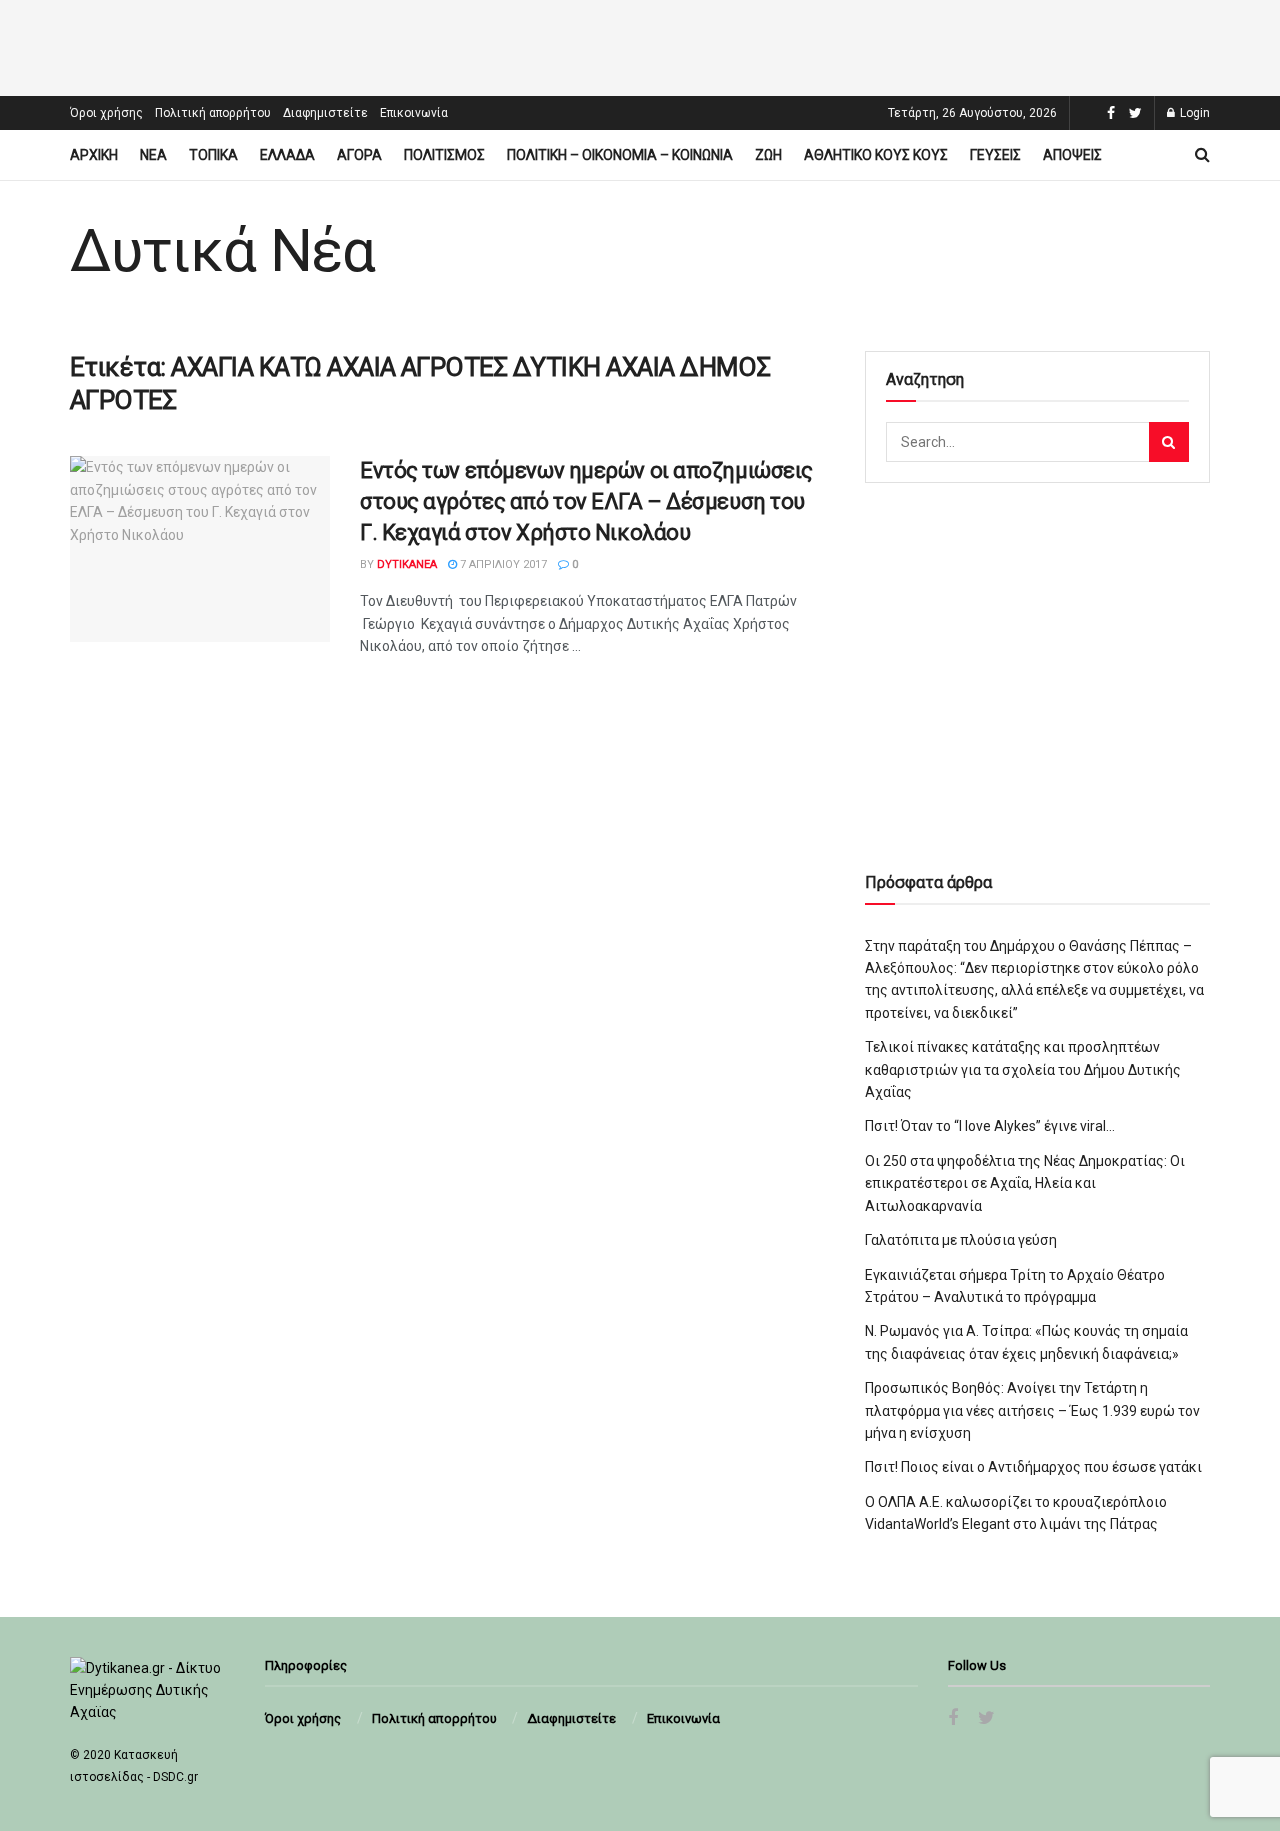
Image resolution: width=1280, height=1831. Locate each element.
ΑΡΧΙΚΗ (94, 155)
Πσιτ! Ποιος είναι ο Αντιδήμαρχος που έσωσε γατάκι (1033, 1467)
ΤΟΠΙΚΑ (213, 155)
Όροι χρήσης (106, 113)
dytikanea (407, 564)
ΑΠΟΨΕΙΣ (1072, 155)
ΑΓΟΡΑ (359, 155)
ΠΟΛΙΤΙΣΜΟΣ (444, 155)
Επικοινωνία (414, 113)
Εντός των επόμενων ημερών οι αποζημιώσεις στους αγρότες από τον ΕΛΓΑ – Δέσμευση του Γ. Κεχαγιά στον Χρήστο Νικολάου (586, 501)
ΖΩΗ (768, 155)
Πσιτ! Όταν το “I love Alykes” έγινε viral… (990, 1126)
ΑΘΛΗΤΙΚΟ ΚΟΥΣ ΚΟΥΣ (876, 155)
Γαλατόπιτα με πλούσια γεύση (961, 1240)
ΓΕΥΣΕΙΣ (995, 155)
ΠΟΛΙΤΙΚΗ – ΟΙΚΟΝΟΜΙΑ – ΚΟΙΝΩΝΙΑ (620, 155)
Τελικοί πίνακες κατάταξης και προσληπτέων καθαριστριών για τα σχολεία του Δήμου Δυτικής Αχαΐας (1023, 1069)
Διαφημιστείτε (325, 113)
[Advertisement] (640, 45)
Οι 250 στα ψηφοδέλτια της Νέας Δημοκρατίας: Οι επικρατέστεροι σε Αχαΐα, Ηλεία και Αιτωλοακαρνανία (1025, 1183)
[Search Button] (1169, 442)
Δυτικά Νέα (222, 251)
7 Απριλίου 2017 (502, 564)
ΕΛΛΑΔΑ (287, 155)
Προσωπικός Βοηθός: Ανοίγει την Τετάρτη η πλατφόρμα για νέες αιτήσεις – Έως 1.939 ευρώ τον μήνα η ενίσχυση (1032, 1410)
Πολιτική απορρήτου (213, 113)
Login (1193, 113)
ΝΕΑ (153, 155)
